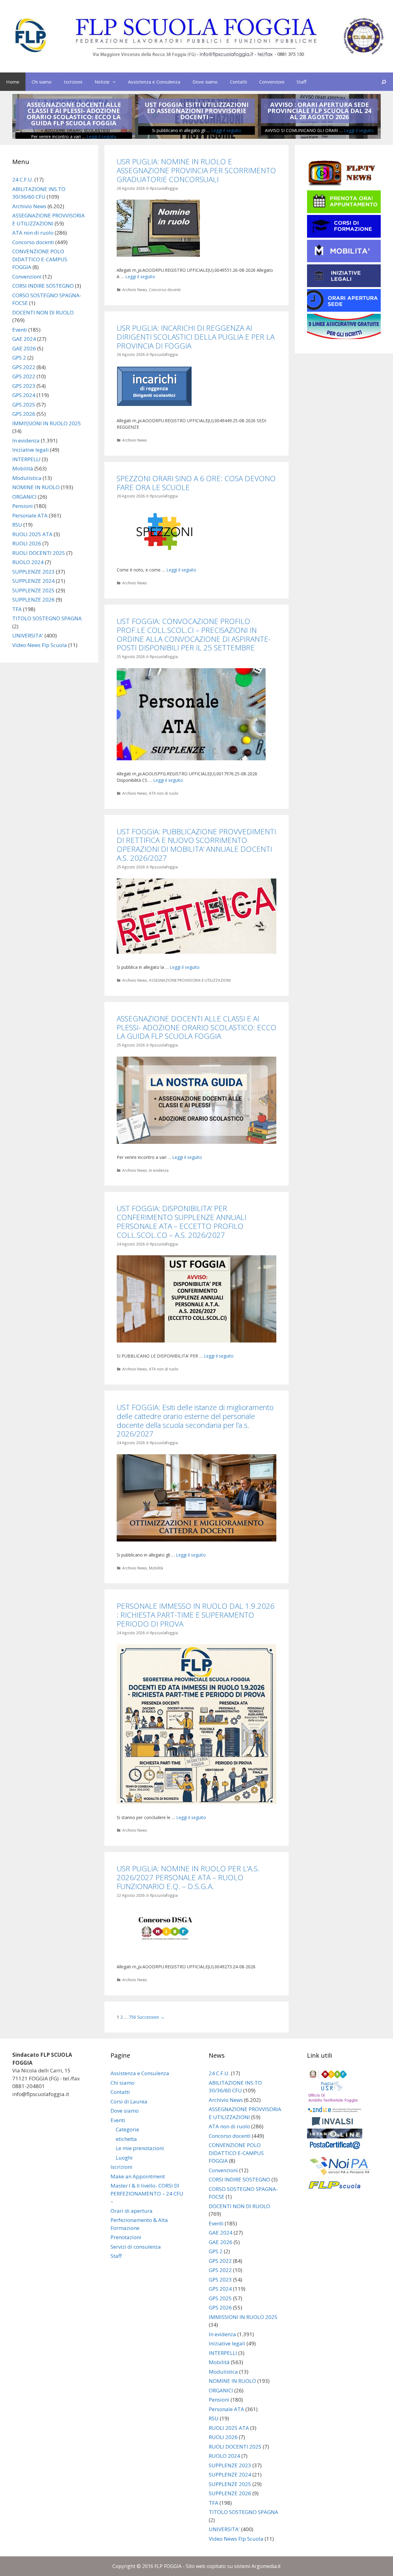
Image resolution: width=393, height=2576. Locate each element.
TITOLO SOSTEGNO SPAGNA (47, 618)
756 (132, 2017)
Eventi (20, 330)
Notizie (102, 82)
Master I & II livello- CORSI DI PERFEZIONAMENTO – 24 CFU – (147, 2193)
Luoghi (124, 2158)
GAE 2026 (24, 348)
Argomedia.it (266, 2566)
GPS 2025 (24, 405)
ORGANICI (24, 497)
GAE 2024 (24, 339)
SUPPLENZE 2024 (33, 581)
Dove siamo (205, 82)
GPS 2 (19, 358)
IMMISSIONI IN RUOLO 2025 (47, 423)
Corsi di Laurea (129, 2101)
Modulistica (27, 478)
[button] (116, 82)
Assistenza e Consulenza (154, 82)
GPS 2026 (24, 414)
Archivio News (135, 290)
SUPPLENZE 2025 (33, 590)
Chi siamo (42, 82)
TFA (17, 609)
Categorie (127, 2129)
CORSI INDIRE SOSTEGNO (43, 286)
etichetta (126, 2139)
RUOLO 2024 (28, 562)
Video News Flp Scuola (40, 645)
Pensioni (23, 506)
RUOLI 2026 (27, 543)
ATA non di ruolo (164, 793)
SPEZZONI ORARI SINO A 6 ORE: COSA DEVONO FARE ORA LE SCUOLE (196, 483)
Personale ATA (30, 515)
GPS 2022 (24, 367)
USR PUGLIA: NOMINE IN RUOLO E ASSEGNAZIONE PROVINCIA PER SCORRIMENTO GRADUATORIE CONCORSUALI (196, 170)
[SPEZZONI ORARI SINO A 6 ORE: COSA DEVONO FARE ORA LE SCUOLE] (165, 555)
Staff (302, 82)
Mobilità (156, 1568)
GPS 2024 (24, 395)
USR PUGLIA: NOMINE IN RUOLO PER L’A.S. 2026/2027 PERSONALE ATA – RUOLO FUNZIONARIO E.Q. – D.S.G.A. (188, 1877)
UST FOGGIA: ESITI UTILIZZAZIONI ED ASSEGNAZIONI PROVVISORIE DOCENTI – (197, 111)
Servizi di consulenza (136, 2247)
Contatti (238, 82)
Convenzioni (272, 82)
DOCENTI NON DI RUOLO (43, 312)
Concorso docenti (165, 290)
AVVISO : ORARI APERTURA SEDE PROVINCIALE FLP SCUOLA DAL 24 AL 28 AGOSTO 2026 (319, 111)
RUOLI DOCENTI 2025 (39, 553)
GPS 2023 (24, 386)
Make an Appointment (138, 2176)
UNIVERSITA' (28, 635)
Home (13, 82)
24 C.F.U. (23, 179)
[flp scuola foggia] (196, 36)
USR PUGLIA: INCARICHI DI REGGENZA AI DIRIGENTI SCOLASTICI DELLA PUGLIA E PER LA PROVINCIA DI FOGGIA (196, 337)
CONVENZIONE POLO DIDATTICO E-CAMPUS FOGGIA (40, 259)
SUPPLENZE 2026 (33, 600)
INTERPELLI (26, 459)
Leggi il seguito (101, 136)
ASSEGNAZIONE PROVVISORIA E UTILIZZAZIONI (190, 980)
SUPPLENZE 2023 (33, 572)
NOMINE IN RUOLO (36, 487)
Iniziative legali (31, 450)
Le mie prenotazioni (140, 2148)
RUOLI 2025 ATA (32, 534)
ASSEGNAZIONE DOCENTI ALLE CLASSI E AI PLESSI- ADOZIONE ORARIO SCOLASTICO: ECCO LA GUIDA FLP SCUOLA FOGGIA (74, 114)
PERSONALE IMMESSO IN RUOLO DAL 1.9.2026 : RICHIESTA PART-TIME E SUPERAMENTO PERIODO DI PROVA (196, 1615)
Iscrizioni (73, 82)
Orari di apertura (132, 2211)
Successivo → (151, 2017)
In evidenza (159, 1170)
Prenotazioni (126, 2237)
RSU (17, 525)
